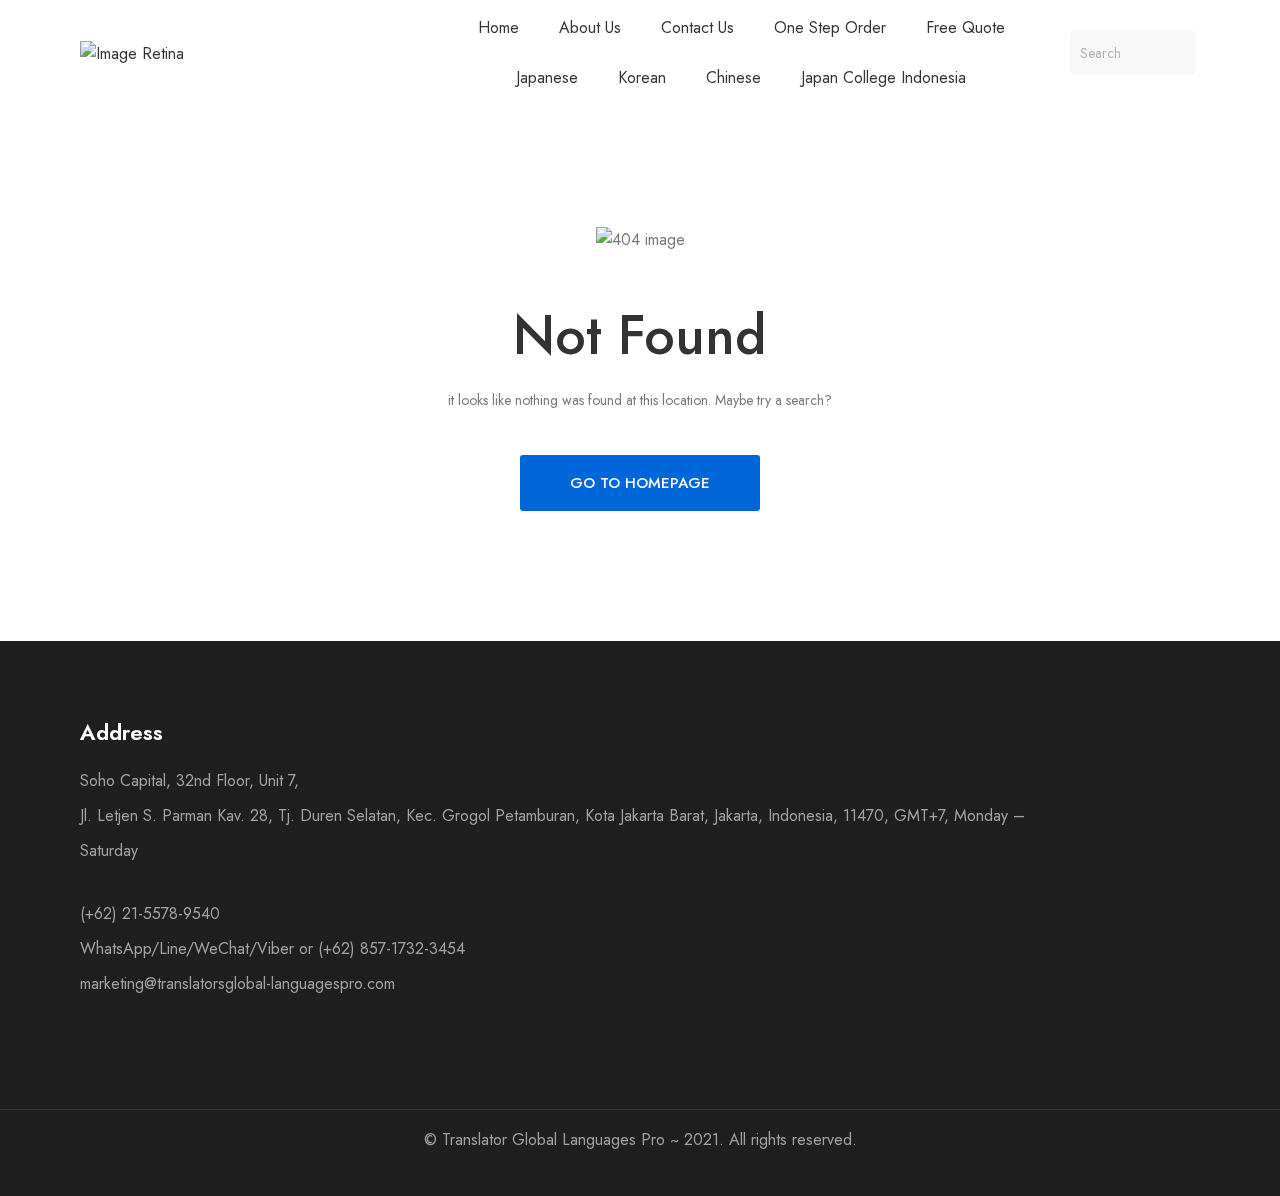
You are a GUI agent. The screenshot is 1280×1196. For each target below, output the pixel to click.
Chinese (733, 77)
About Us (590, 27)
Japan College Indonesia (883, 77)
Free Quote (965, 27)
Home (498, 27)
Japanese (547, 77)
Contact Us (697, 27)
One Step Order (830, 27)
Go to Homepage (640, 483)
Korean (642, 77)
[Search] (1173, 52)
